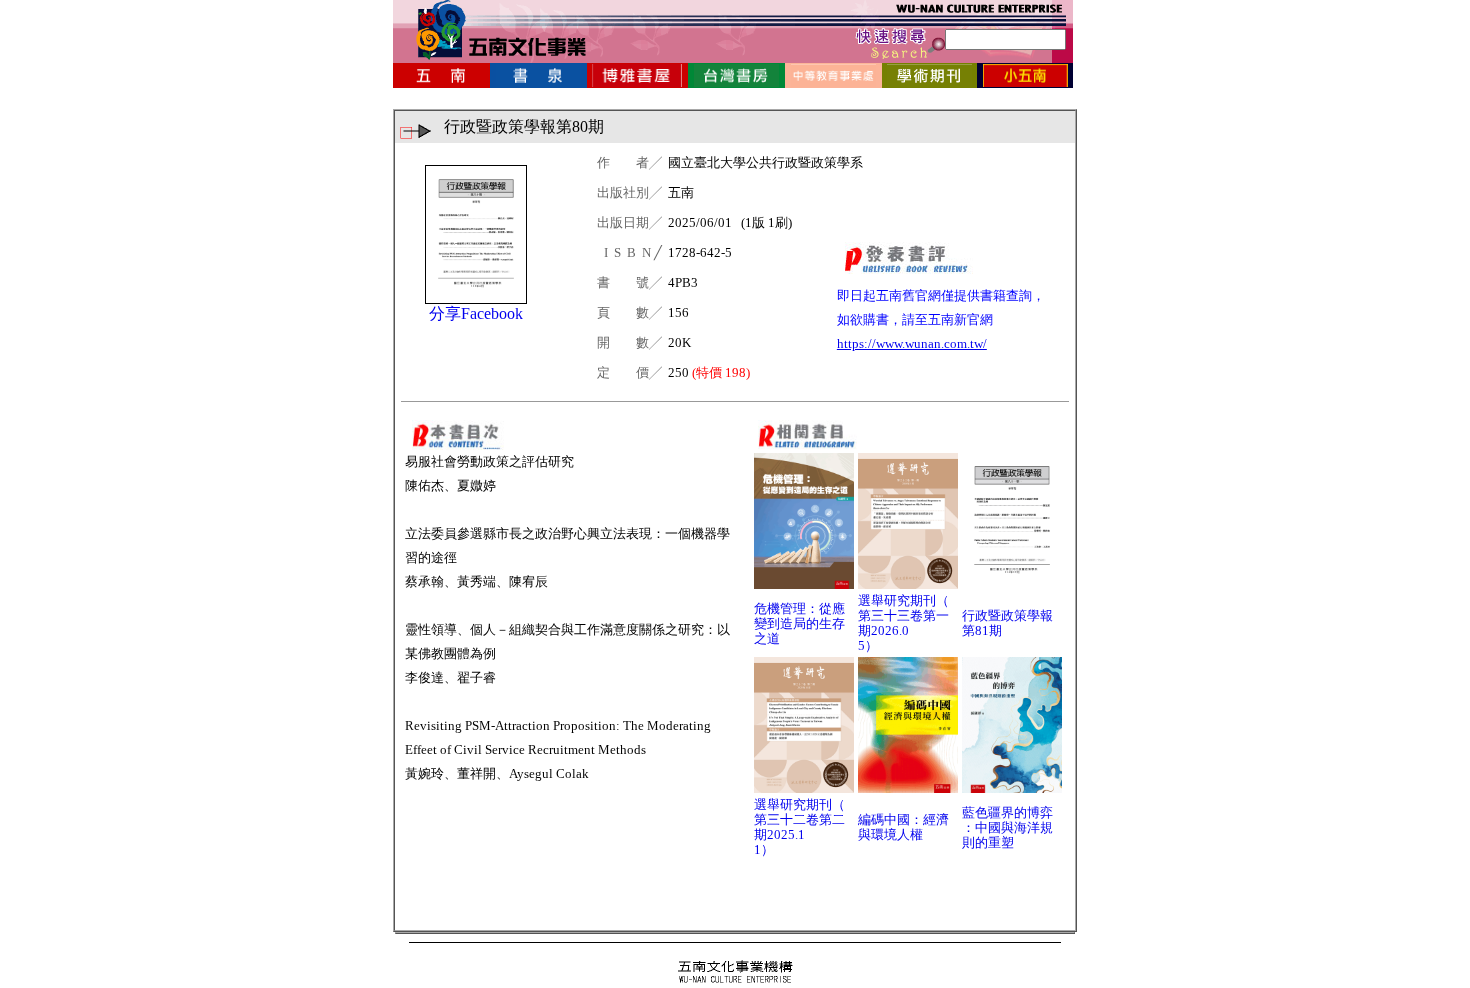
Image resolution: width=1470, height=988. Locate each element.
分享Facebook (476, 313)
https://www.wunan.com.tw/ (912, 343)
